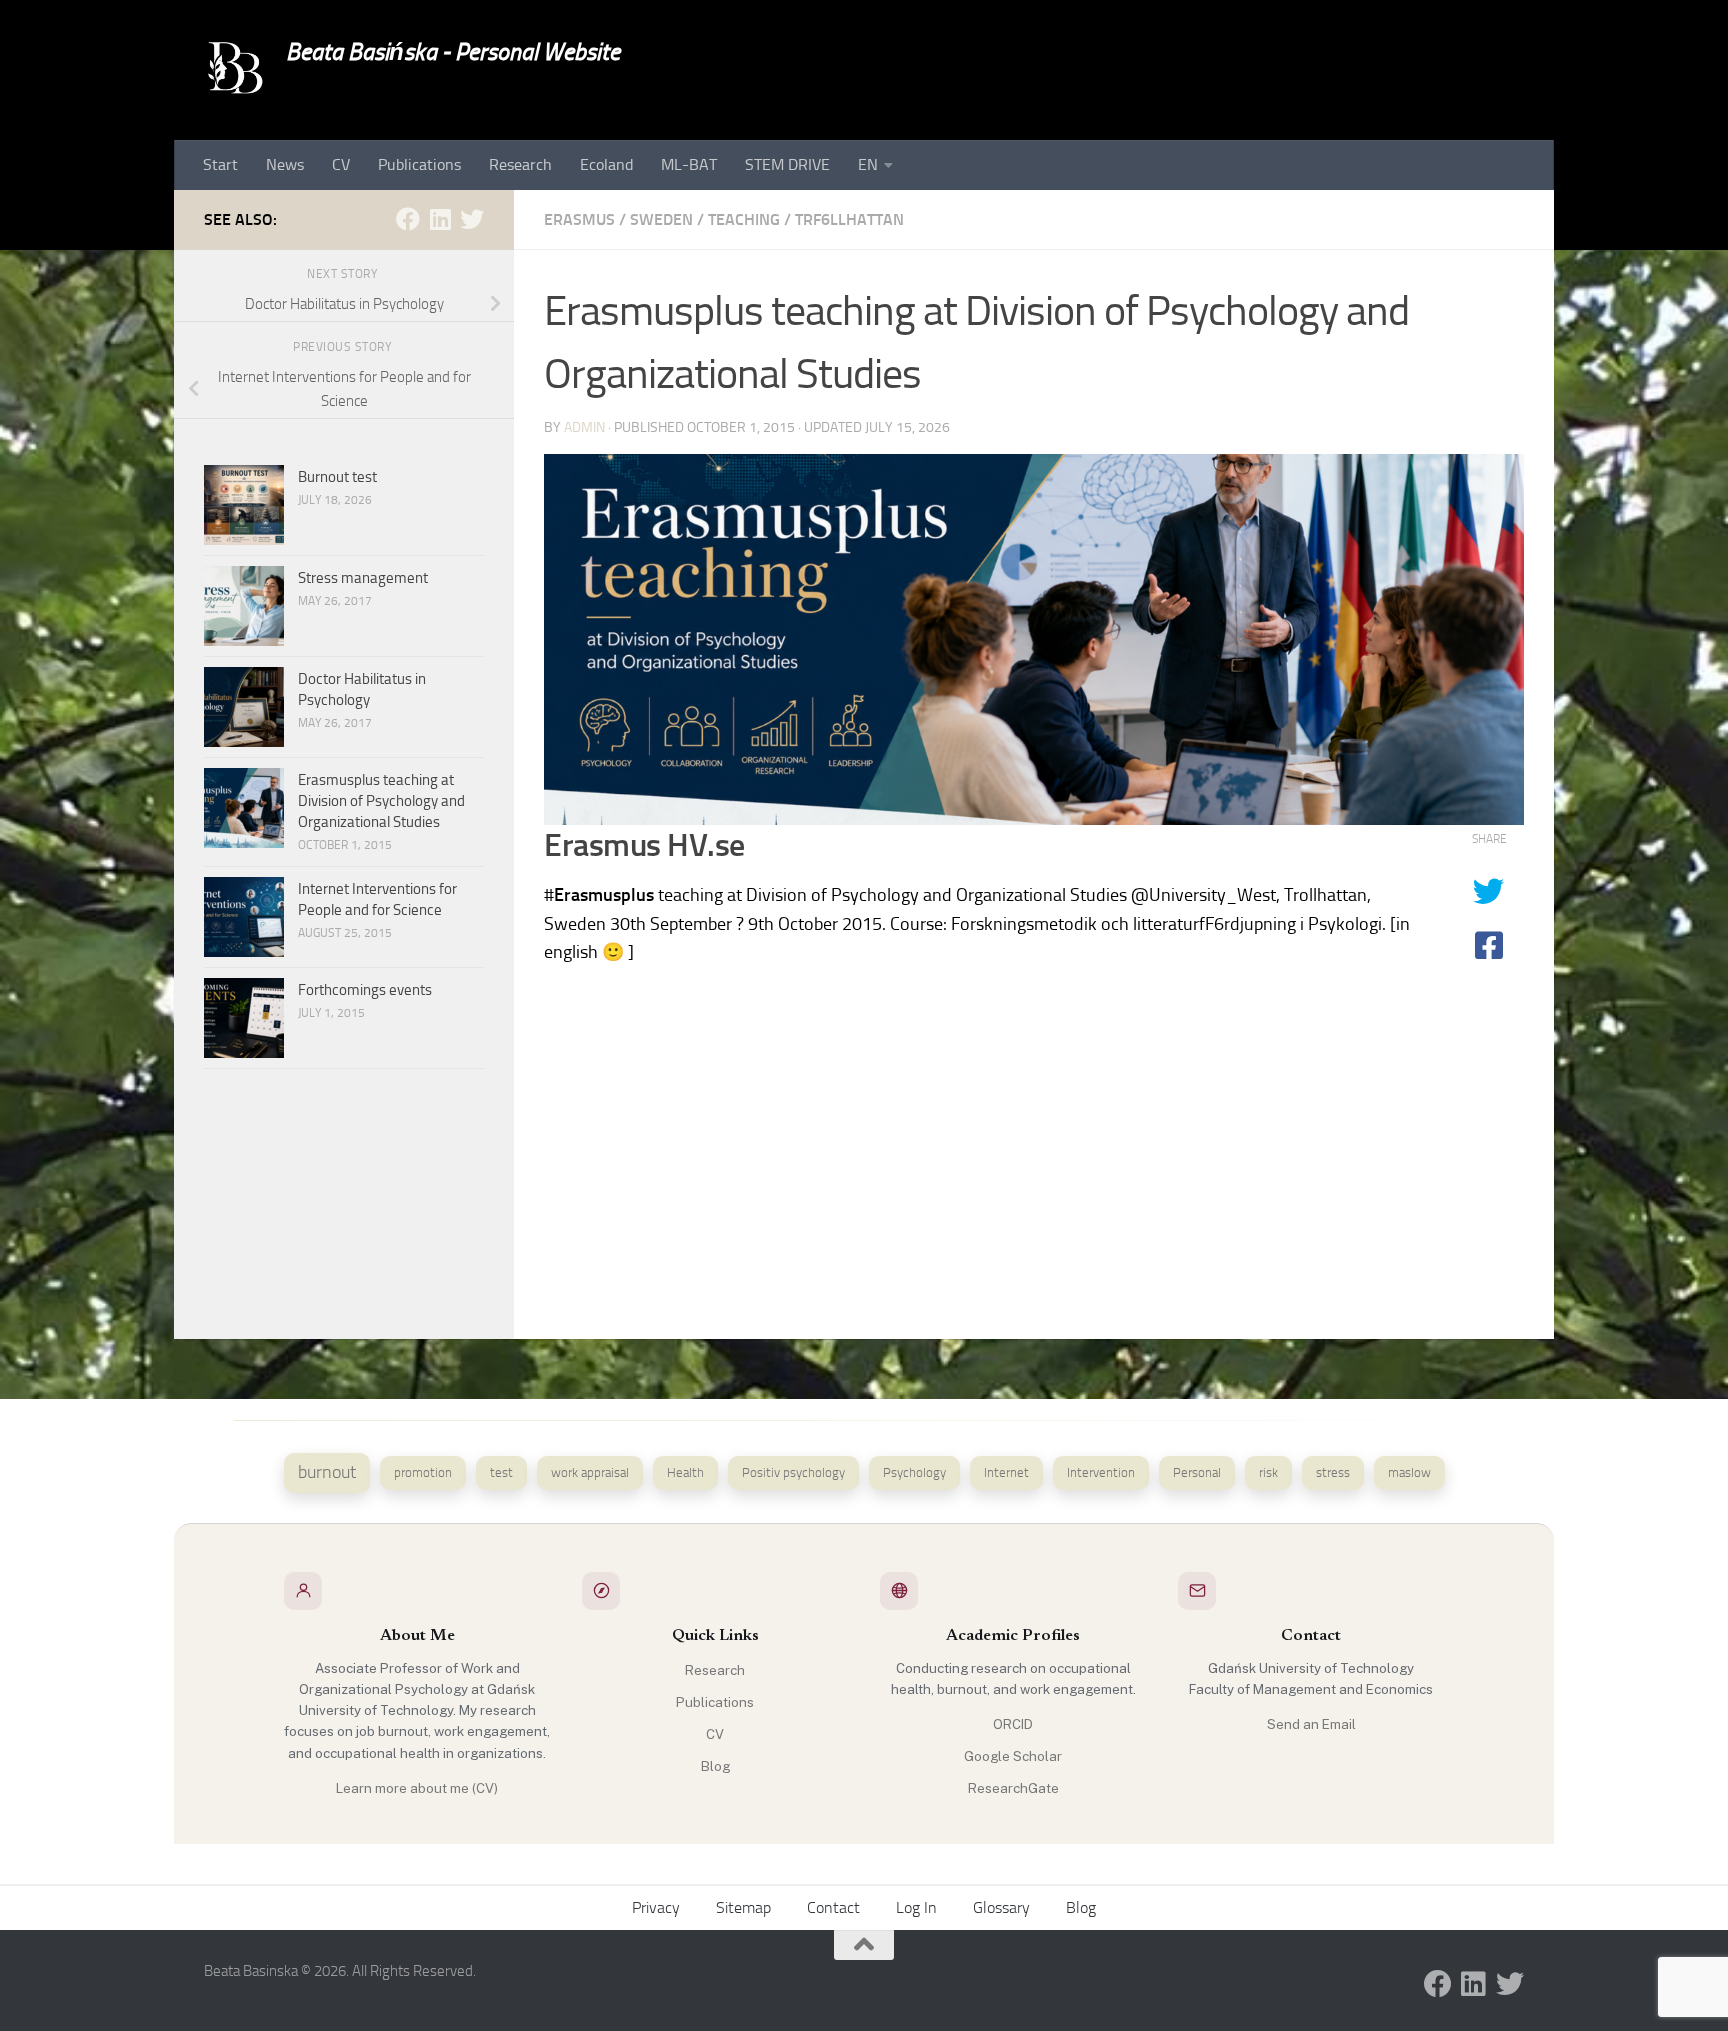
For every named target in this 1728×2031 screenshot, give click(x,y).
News (285, 164)
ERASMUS (579, 219)
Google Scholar (1013, 1756)
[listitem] (327, 1473)
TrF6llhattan (849, 219)
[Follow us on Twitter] (472, 219)
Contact (833, 1907)
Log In (916, 1907)
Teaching (744, 219)
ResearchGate (1013, 1788)
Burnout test (337, 477)
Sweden (661, 219)
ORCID (1013, 1724)
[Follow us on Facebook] (408, 219)
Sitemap (743, 1907)
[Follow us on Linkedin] (440, 219)
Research (520, 164)
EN (868, 164)
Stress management (363, 578)
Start (220, 164)
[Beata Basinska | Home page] (235, 70)
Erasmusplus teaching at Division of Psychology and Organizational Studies (381, 801)
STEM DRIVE (787, 164)
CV (341, 164)
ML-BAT (689, 164)
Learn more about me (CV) (417, 1788)
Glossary (1001, 1907)
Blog (715, 1766)
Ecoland (606, 164)
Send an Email (1311, 1724)
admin (584, 427)
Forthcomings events (365, 990)
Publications (419, 164)
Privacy (656, 1907)
